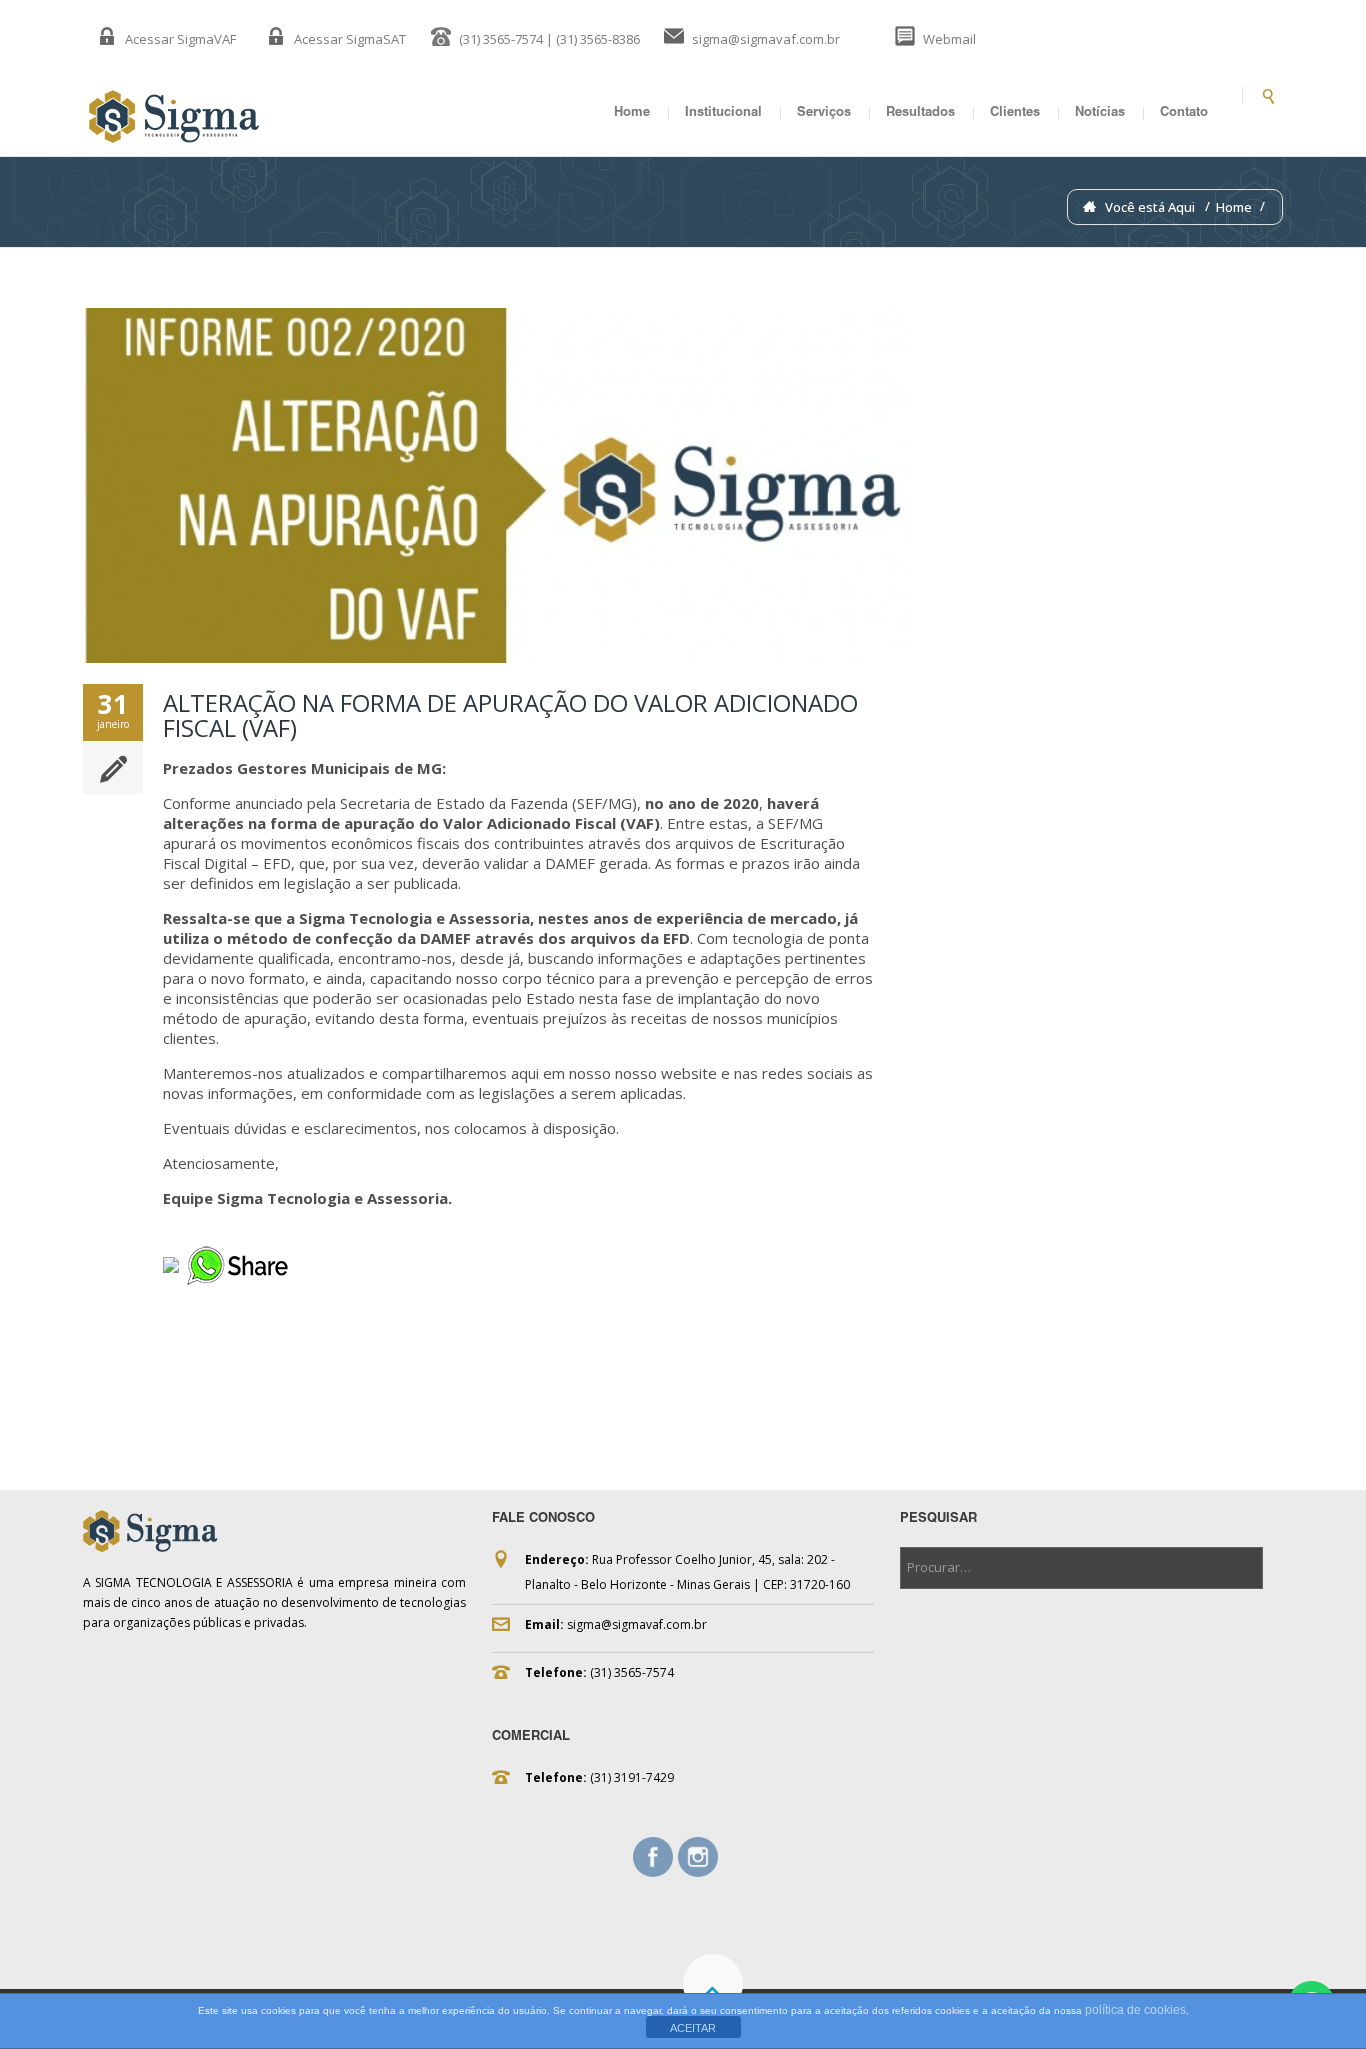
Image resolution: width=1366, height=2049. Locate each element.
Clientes (1015, 113)
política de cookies (1135, 2010)
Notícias (1100, 113)
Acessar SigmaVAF (180, 39)
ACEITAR (693, 2028)
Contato (1184, 113)
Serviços (824, 113)
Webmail (949, 39)
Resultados (920, 113)
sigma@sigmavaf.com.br (766, 39)
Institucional (723, 113)
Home (632, 113)
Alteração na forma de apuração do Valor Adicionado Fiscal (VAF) (510, 715)
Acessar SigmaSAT (350, 39)
